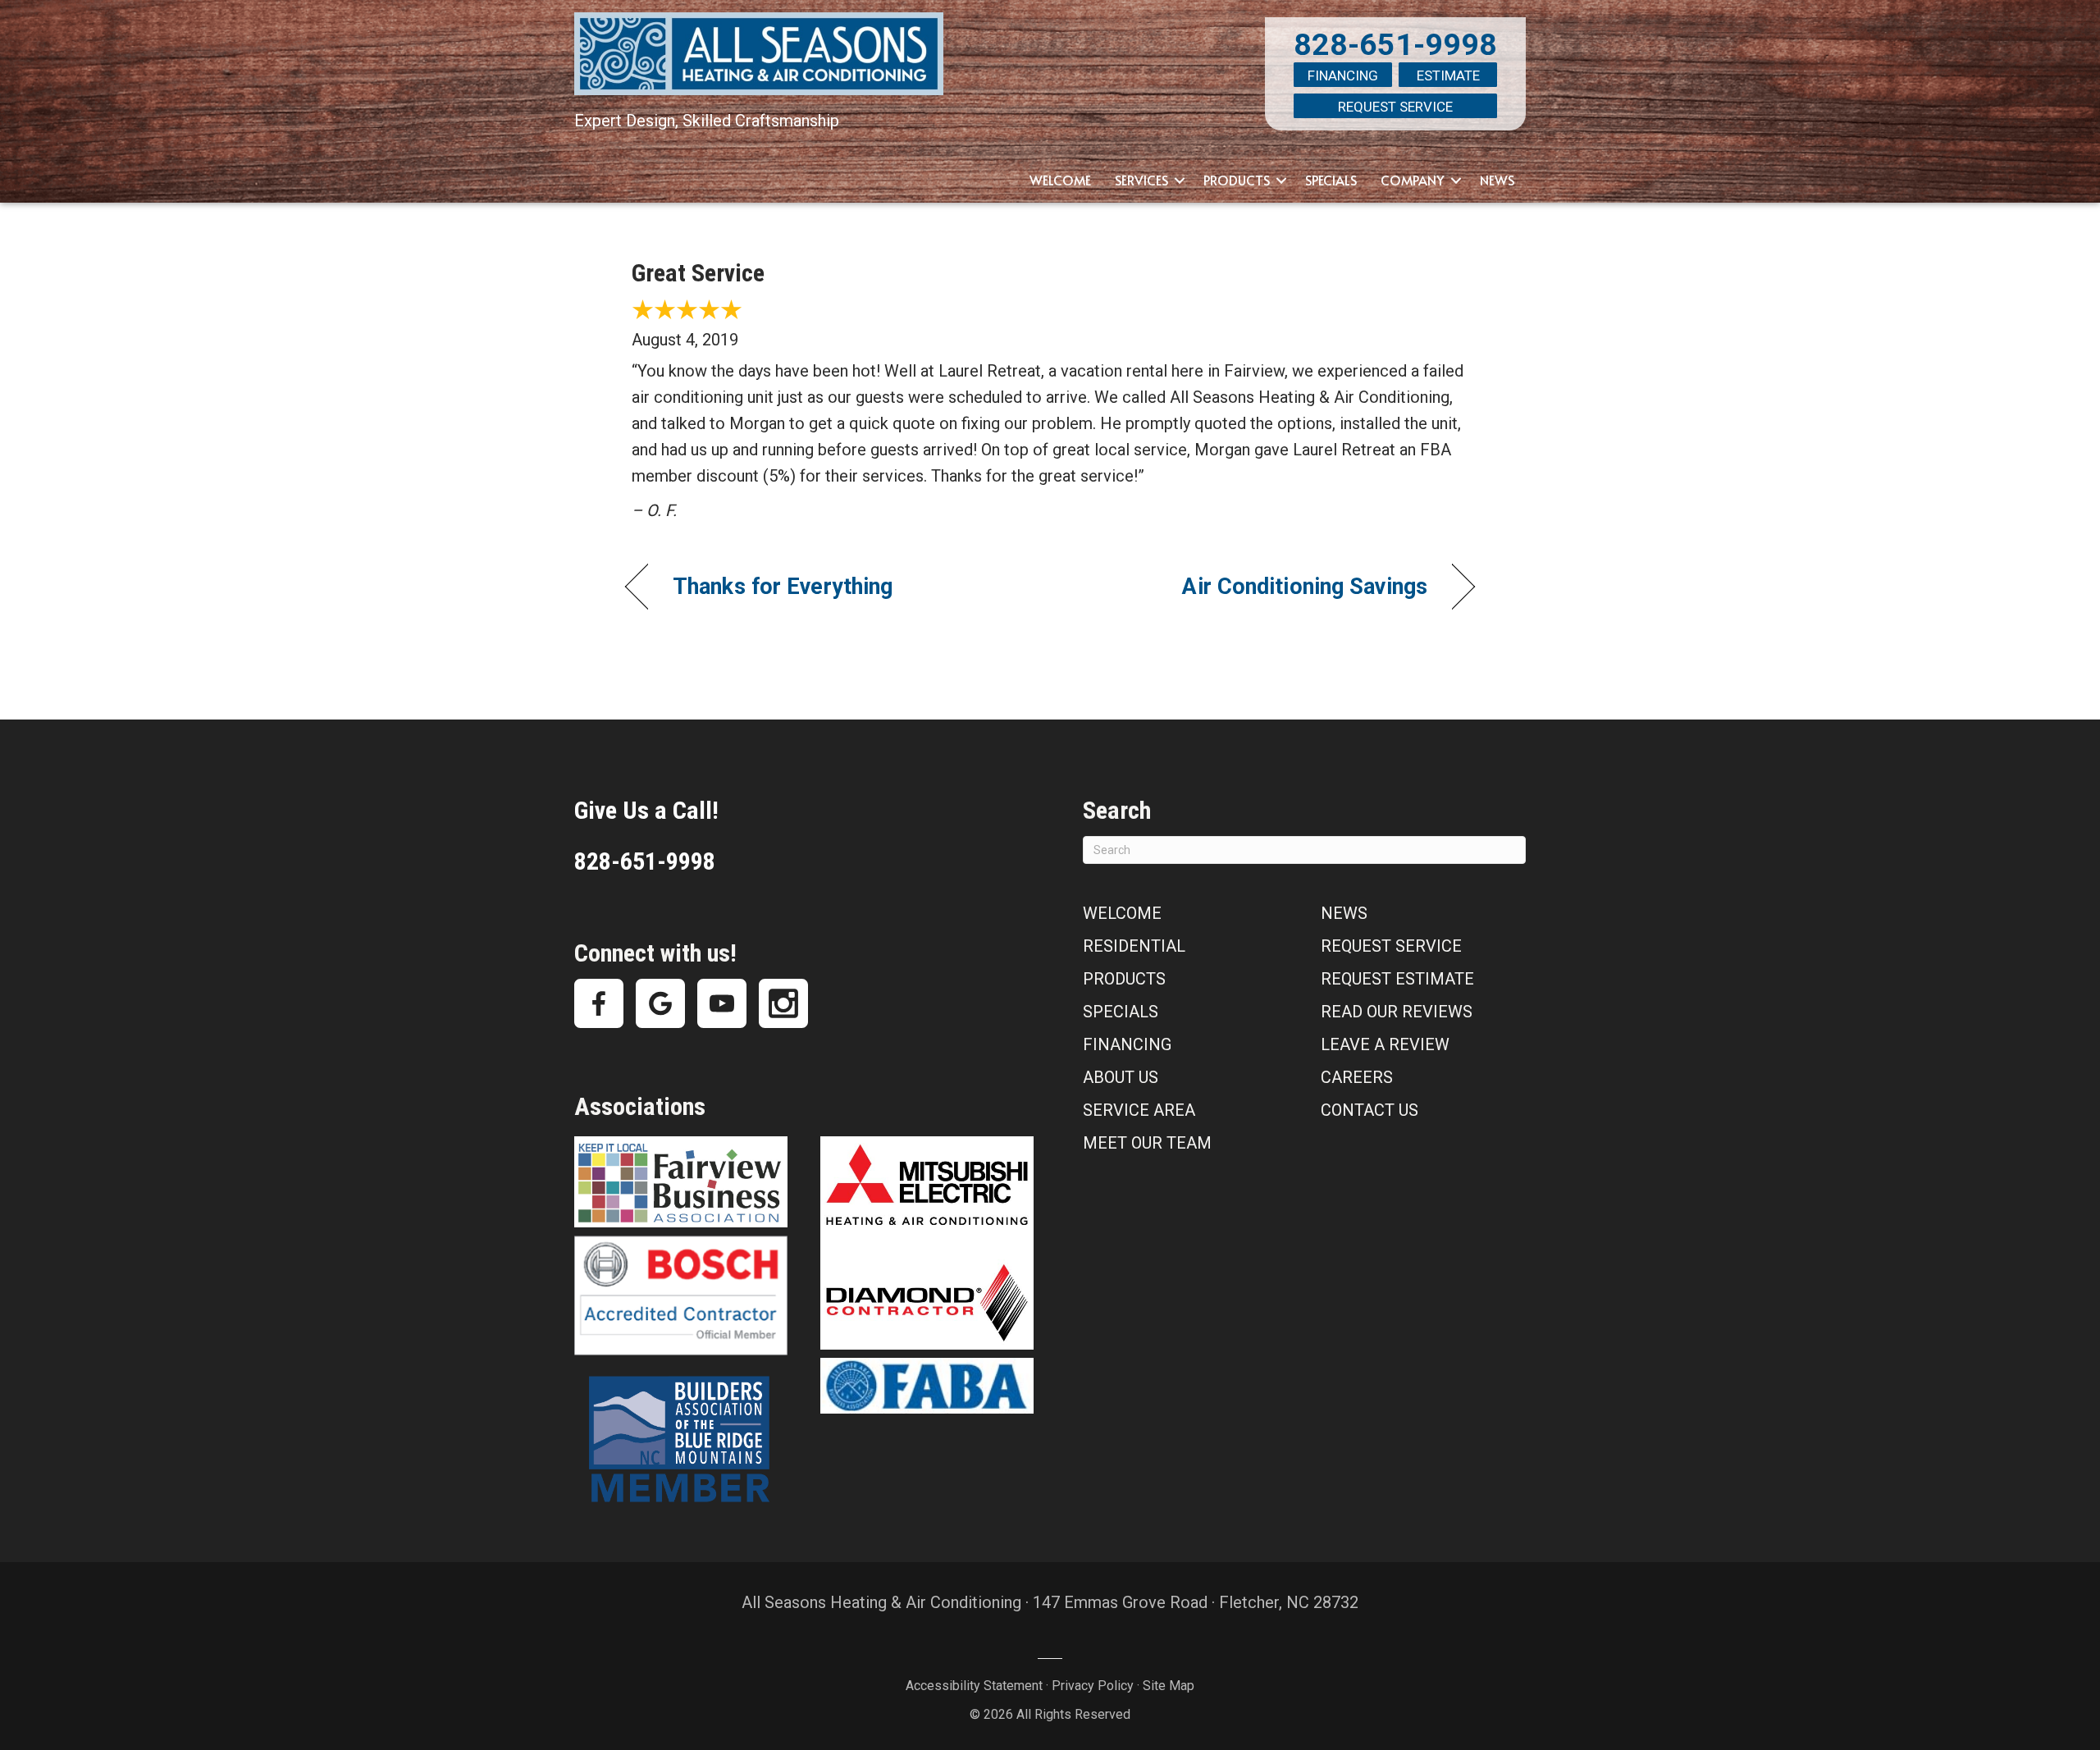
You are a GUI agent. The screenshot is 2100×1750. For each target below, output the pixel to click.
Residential (1134, 946)
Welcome (1060, 180)
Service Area (1139, 1110)
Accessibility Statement (974, 1686)
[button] (1180, 180)
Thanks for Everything (783, 587)
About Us (1121, 1077)
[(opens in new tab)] (681, 1181)
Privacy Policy (1093, 1686)
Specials (1331, 180)
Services (1141, 180)
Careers (1357, 1077)
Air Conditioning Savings (1305, 587)
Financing (1343, 75)
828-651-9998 (1395, 44)
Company (1413, 180)
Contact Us (1370, 1110)
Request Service (1395, 107)
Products (1237, 180)
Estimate (1448, 75)
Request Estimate (1397, 979)
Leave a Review (1385, 1044)
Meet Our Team (1147, 1143)
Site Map (1169, 1686)
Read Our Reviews (1397, 1012)
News (1497, 180)
